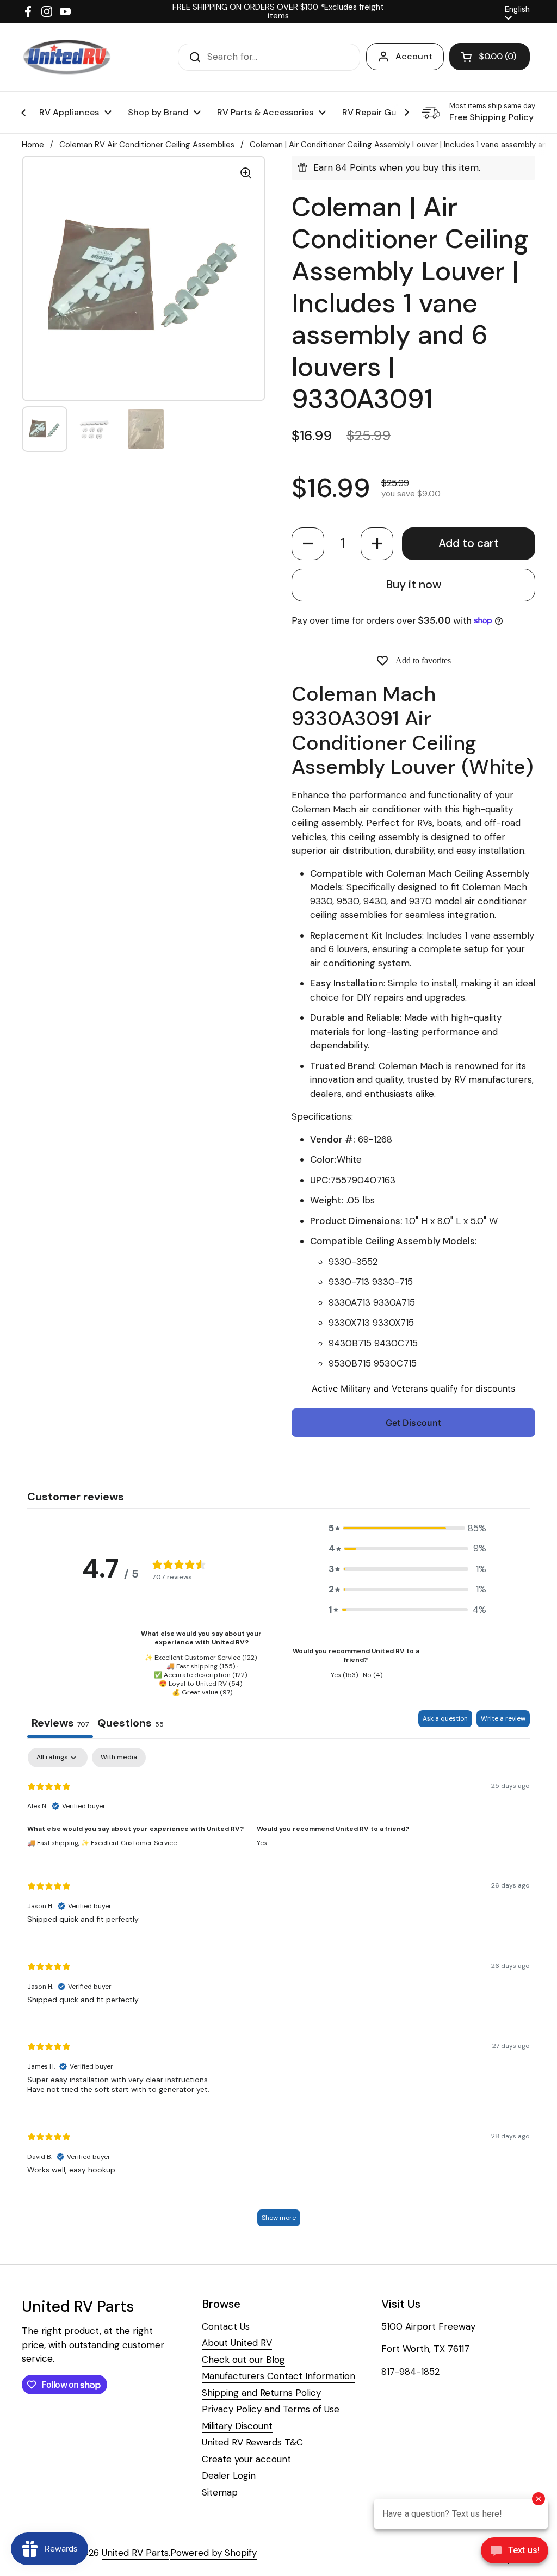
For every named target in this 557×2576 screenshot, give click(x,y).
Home (33, 145)
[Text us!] (515, 2552)
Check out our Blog (243, 2360)
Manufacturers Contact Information (278, 2376)
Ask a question (445, 1718)
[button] (308, 544)
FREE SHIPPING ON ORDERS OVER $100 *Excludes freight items (278, 12)
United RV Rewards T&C (252, 2442)
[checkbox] (119, 1758)
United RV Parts (135, 2553)
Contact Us (226, 2326)
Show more (279, 2218)
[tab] (131, 1724)
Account (414, 56)
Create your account (246, 2459)
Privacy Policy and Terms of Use (271, 2409)
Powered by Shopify (213, 2553)
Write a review (503, 1718)
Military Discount (237, 2426)
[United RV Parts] (67, 57)
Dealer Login (229, 2475)
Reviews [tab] (60, 1723)
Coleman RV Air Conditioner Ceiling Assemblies (147, 145)
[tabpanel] (278, 1992)
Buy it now (414, 585)
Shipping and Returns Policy (261, 2393)
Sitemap (220, 2492)
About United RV (237, 2343)
